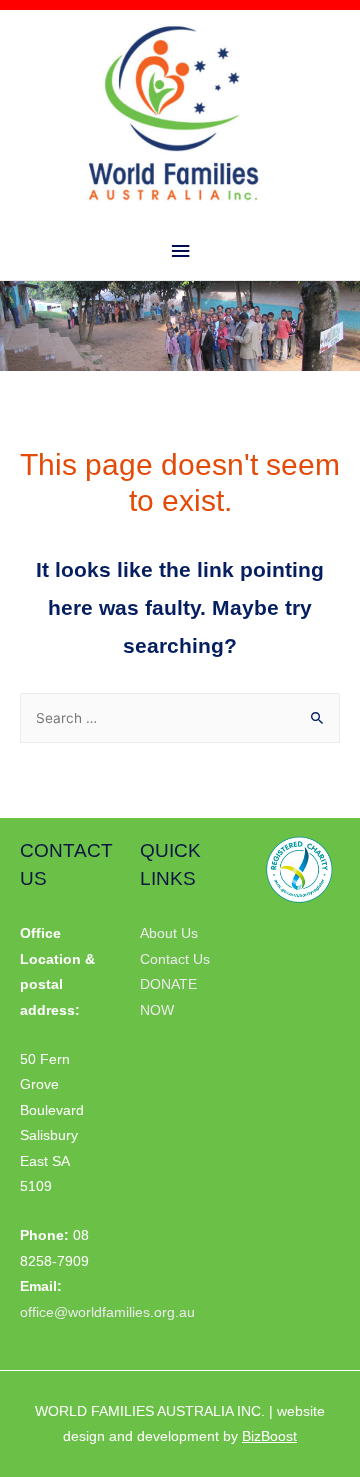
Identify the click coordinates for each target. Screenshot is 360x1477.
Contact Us (175, 959)
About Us (169, 933)
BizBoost (269, 1436)
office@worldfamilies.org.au (107, 1312)
